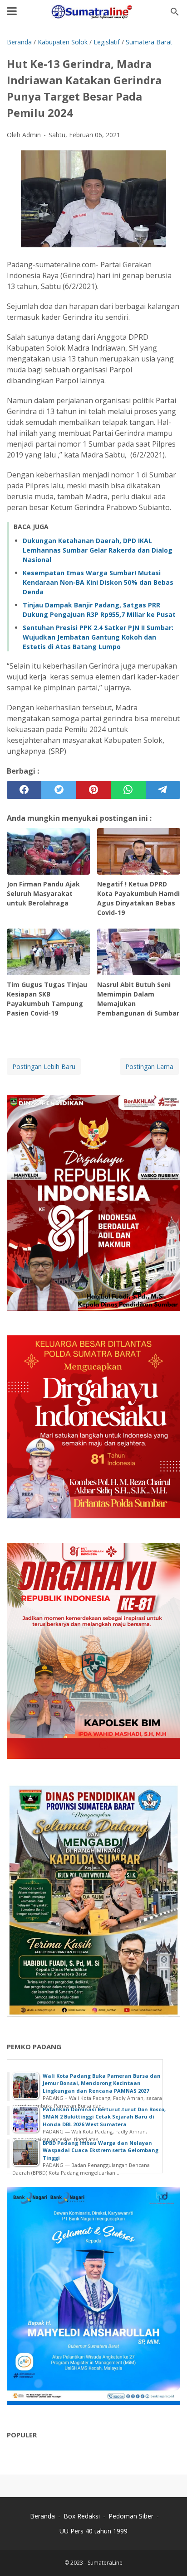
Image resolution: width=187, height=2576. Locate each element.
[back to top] (169, 2555)
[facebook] (24, 790)
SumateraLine (105, 2563)
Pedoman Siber (131, 2516)
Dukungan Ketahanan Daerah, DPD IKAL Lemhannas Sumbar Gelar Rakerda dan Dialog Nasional (98, 550)
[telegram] (163, 790)
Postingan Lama (149, 1067)
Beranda (42, 2516)
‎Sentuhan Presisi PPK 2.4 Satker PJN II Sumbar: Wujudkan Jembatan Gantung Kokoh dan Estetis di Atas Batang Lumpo (98, 637)
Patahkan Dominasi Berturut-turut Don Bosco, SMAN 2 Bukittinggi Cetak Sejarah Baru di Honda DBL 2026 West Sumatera (104, 2117)
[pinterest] (93, 790)
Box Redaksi (83, 2516)
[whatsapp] (128, 790)
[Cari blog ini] (175, 12)
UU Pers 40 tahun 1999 (93, 2531)
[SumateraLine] (93, 12)
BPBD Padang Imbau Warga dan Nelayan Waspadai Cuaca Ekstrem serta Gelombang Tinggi (101, 2150)
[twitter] (59, 790)
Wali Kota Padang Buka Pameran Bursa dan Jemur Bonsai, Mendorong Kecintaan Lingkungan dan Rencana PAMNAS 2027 (102, 2083)
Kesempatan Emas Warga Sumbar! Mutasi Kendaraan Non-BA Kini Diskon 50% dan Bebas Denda (98, 582)
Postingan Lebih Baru (44, 1067)
